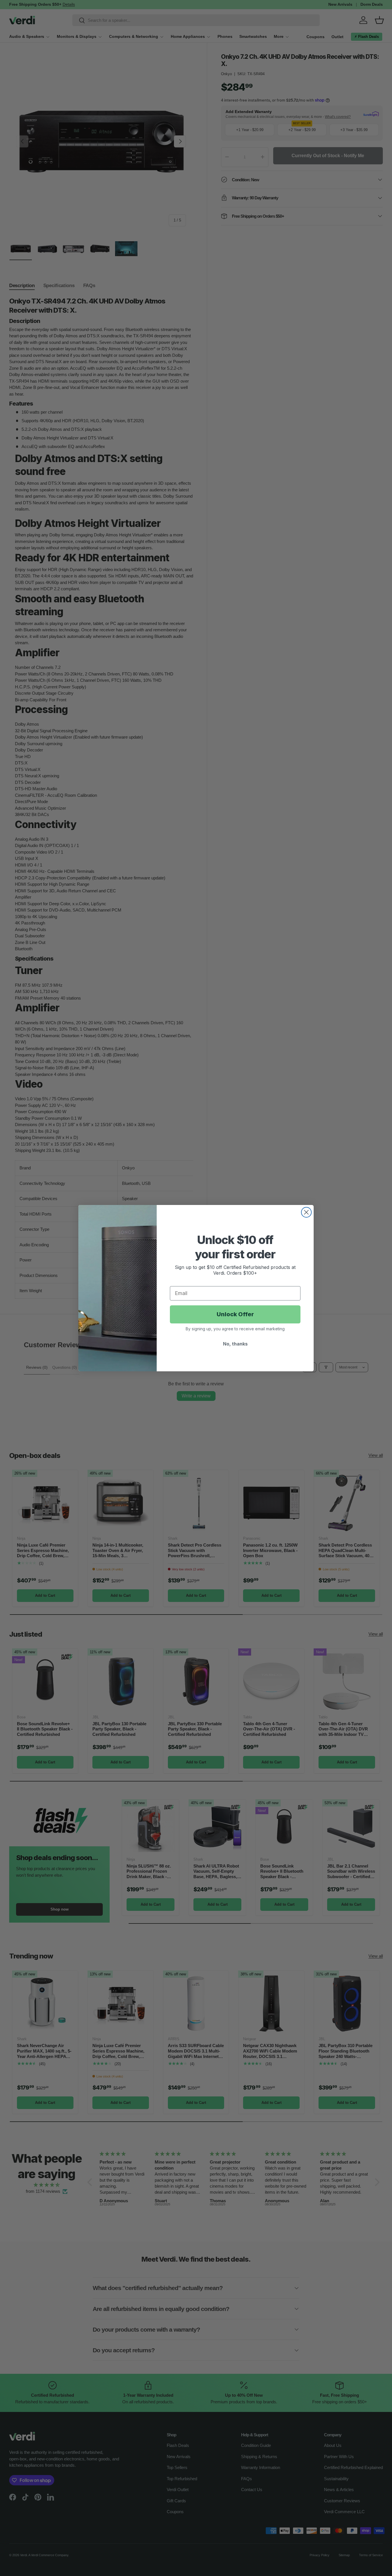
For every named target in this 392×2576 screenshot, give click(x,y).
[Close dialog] (306, 1212)
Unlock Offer (235, 1314)
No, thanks (235, 1344)
